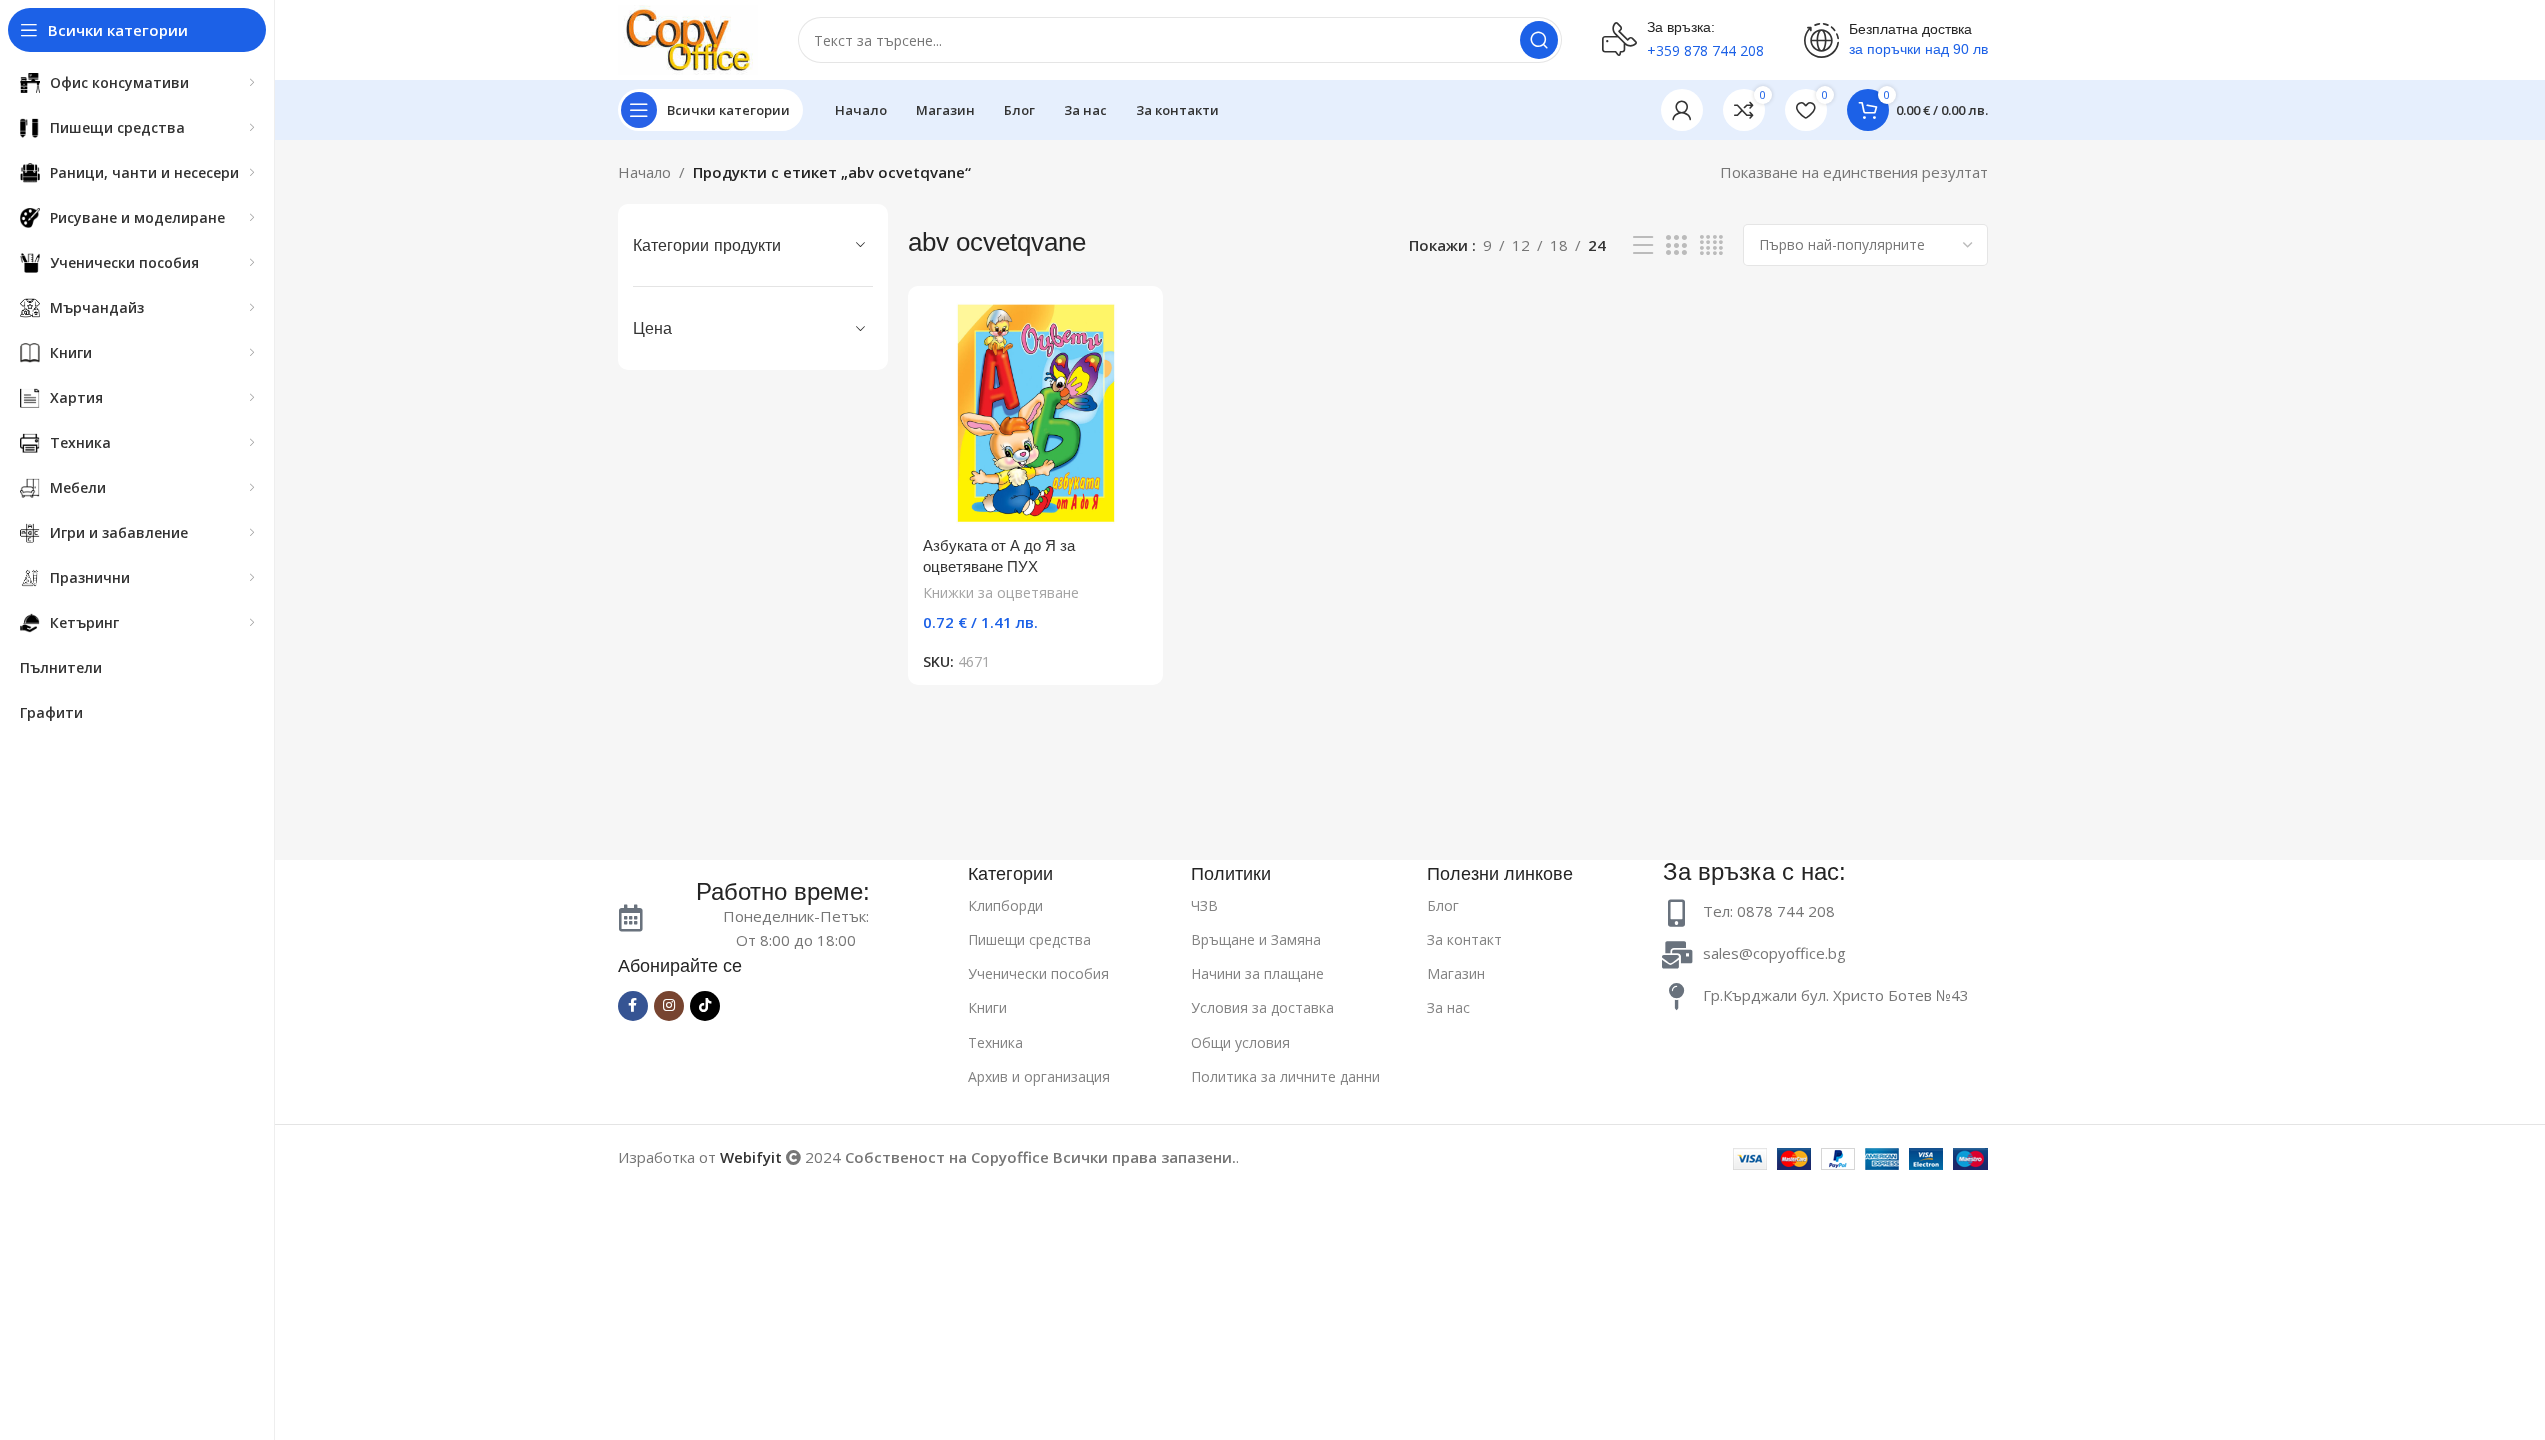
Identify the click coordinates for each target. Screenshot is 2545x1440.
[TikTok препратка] (705, 1006)
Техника (995, 1042)
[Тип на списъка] (1643, 245)
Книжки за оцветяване (1001, 592)
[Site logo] (688, 38)
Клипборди (1005, 905)
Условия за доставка (1262, 1007)
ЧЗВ (1204, 905)
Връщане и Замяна (1256, 939)
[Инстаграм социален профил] (669, 1006)
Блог (1443, 905)
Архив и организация (1039, 1076)
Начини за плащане (1257, 973)
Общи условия (1240, 1042)
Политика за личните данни (1285, 1076)
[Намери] (1539, 40)
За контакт (1464, 939)
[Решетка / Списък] (1676, 245)
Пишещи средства (1029, 939)
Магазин (1456, 973)
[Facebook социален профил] (633, 1006)
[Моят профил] (1682, 110)
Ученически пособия (1038, 973)
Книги (987, 1007)
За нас (1448, 1007)
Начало (644, 172)
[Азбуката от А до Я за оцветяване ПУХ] (1035, 413)
